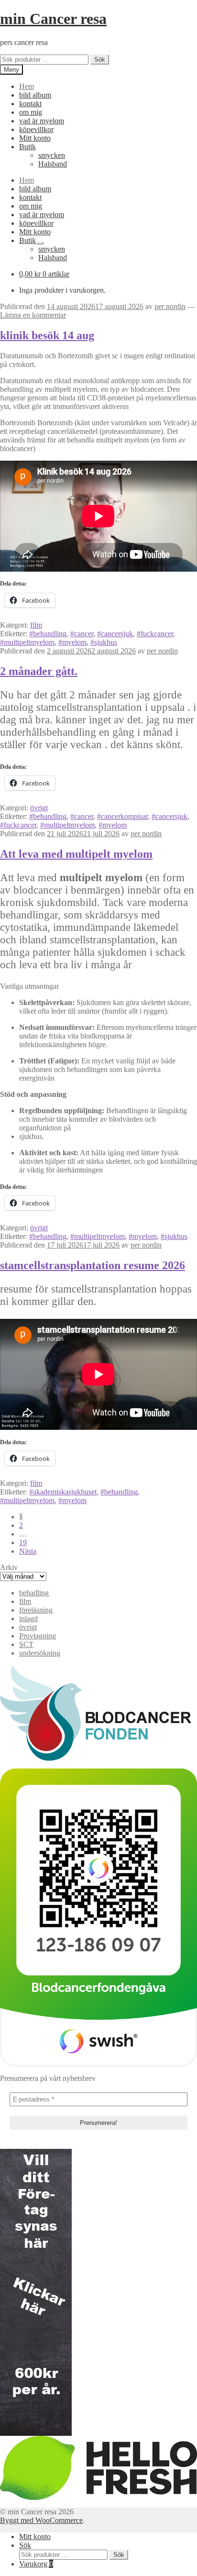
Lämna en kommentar (33, 315)
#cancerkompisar (122, 816)
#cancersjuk (115, 634)
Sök (100, 60)
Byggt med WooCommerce (41, 2520)
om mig (31, 112)
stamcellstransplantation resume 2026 (93, 1265)
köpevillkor (36, 129)
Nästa (28, 1551)
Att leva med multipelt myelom (76, 854)
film (36, 625)
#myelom (72, 642)
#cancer (82, 634)
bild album (35, 95)
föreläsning (36, 1610)
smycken (52, 155)
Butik (27, 147)
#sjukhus (104, 642)
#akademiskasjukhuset (63, 1492)
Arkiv (9, 1567)
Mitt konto (35, 138)
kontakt (30, 104)
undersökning (40, 1653)
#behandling (48, 634)
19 (23, 1542)
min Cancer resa (53, 19)
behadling (34, 1593)
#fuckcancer (155, 634)
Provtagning (38, 1636)
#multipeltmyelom (27, 642)
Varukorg (36, 2564)
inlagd (28, 1619)
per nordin (170, 306)
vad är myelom (42, 121)
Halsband (53, 164)
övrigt (39, 808)
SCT (26, 1644)
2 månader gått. (39, 671)
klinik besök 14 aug (47, 335)
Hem (27, 86)
